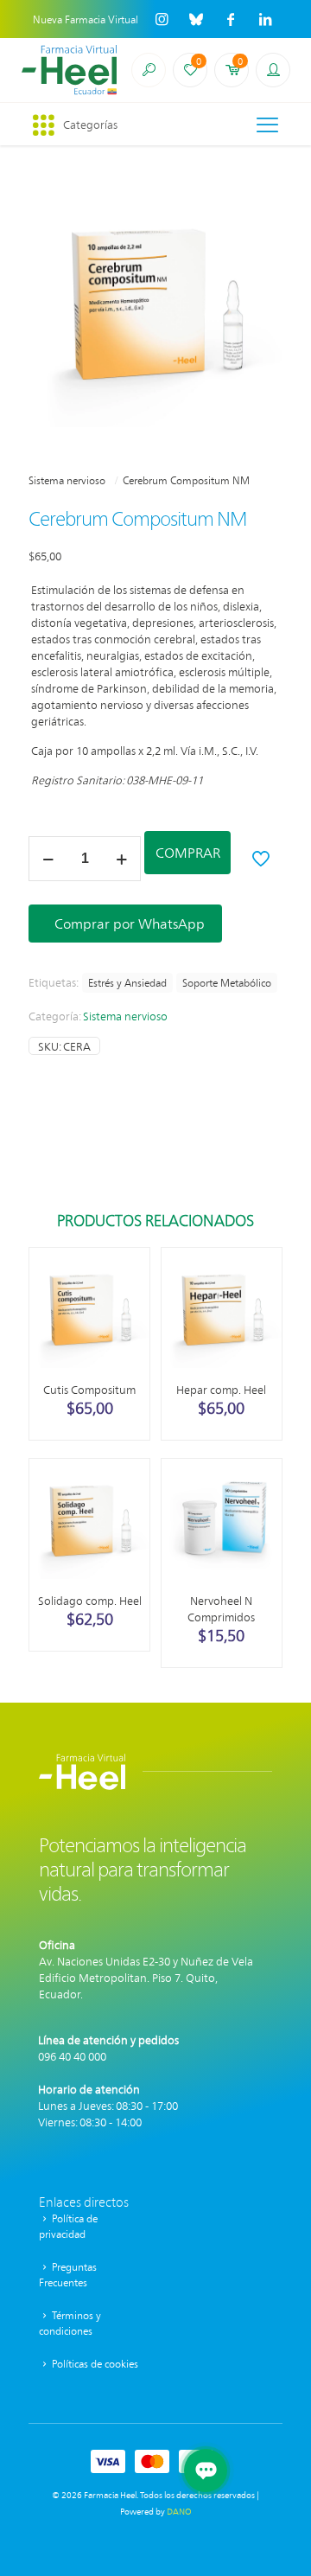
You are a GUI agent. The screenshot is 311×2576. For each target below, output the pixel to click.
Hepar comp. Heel (221, 1389)
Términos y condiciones (70, 2323)
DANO (179, 2511)
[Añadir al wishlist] (130, 1318)
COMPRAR (188, 852)
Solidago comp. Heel (90, 1600)
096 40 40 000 (72, 2056)
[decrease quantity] (48, 859)
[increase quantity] (121, 859)
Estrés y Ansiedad (127, 982)
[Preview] (130, 1343)
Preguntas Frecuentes (68, 2274)
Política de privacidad (68, 2226)
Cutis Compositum (89, 1389)
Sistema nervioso (67, 480)
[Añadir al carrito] (130, 1268)
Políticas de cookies (94, 2363)
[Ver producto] (130, 1293)
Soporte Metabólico (227, 982)
